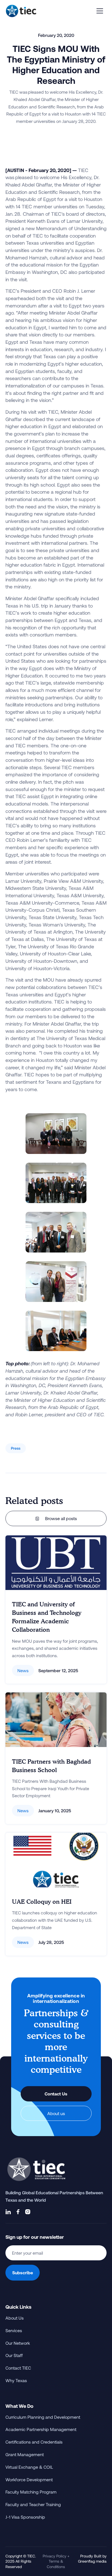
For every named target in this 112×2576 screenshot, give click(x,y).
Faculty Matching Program (31, 2492)
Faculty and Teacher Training (33, 2504)
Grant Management (25, 2454)
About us (56, 2113)
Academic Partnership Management (41, 2429)
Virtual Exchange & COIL (29, 2467)
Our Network (18, 2343)
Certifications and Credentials (34, 2442)
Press (16, 1448)
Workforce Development (29, 2479)
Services (14, 2330)
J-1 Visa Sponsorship (25, 2517)
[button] (100, 11)
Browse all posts (56, 1518)
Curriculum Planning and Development (43, 2417)
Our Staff (14, 2355)
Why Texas (16, 2380)
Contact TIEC (18, 2368)
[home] (21, 11)
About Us (15, 2318)
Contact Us (56, 2094)
